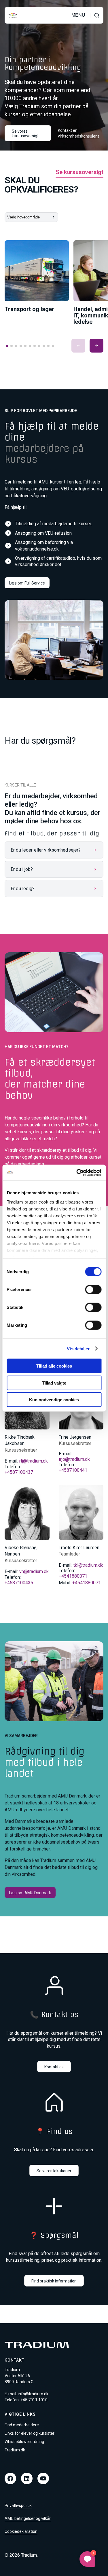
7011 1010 (38, 2400)
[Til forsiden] (13, 15)
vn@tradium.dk (34, 1571)
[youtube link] (43, 2478)
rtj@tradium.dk (34, 1461)
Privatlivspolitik (18, 2505)
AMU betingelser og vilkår (28, 2518)
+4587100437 (19, 1472)
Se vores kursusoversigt (25, 134)
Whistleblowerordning (24, 2442)
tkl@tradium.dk (88, 1565)
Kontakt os (54, 2067)
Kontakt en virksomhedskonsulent (78, 133)
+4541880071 (73, 1576)
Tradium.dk (15, 2450)
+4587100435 (19, 1583)
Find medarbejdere (22, 2425)
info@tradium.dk (33, 2394)
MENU (78, 15)
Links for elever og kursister (30, 2433)
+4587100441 (73, 1470)
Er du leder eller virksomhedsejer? (46, 850)
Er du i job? (22, 869)
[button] (78, 346)
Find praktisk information (54, 2281)
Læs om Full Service (27, 583)
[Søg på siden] (97, 15)
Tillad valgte (54, 1383)
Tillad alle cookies (54, 1366)
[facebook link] (10, 2478)
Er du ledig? (23, 889)
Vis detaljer (78, 1348)
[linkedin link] (27, 2478)
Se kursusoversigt (79, 172)
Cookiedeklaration (21, 2531)
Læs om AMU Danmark (30, 1893)
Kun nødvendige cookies (54, 1400)
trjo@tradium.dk (74, 1459)
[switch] (93, 1290)
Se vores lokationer (54, 2171)
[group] (37, 276)
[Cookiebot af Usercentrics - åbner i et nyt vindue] (77, 1172)
